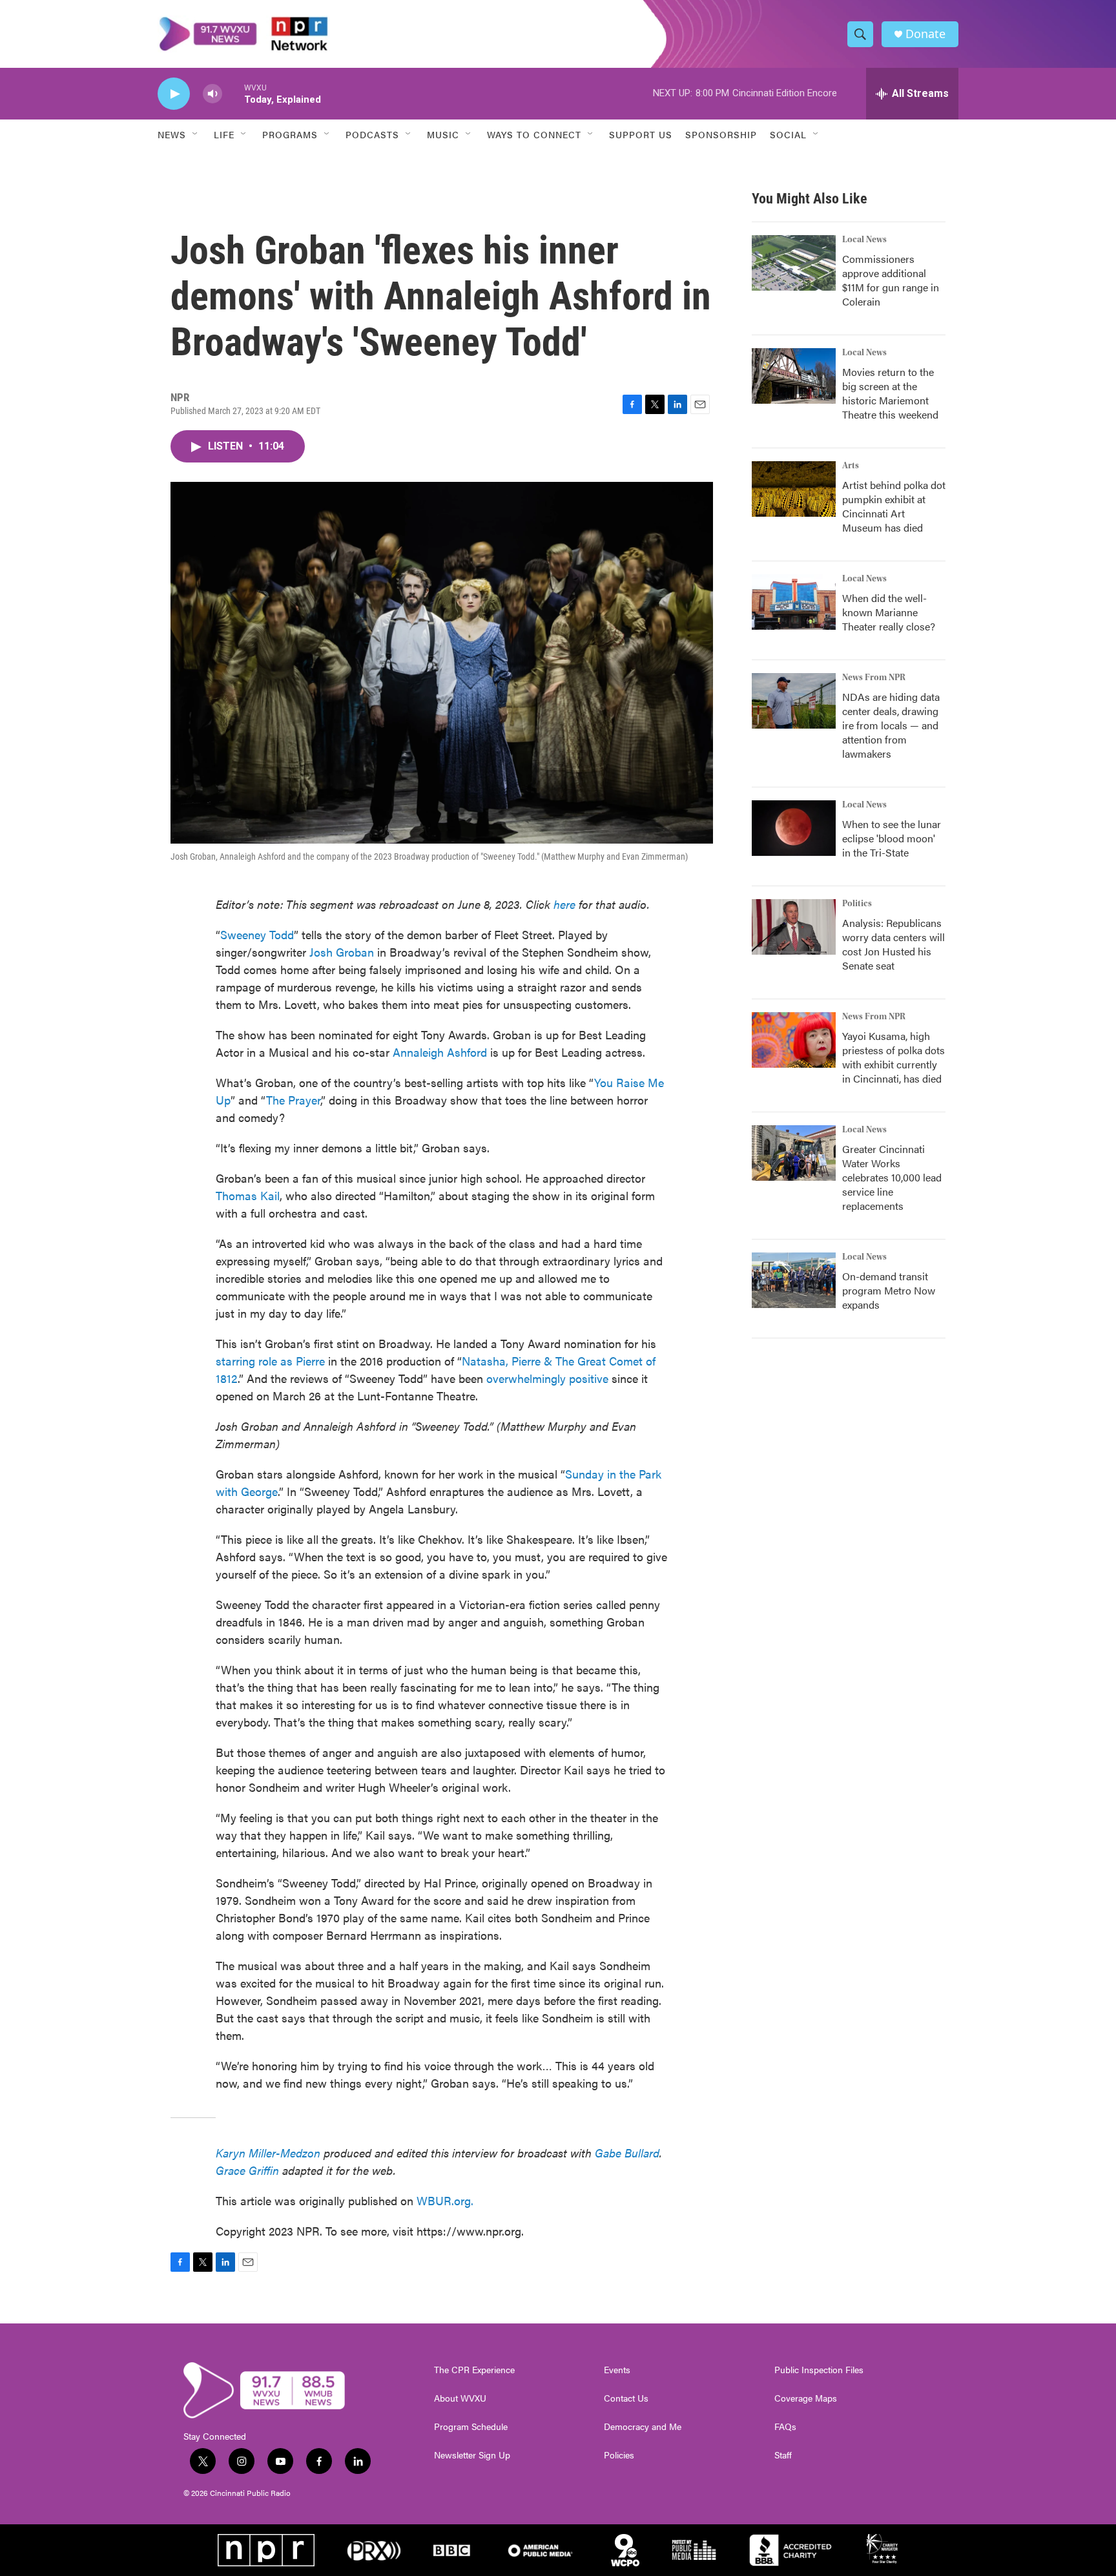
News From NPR (874, 678)
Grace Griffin (247, 2170)
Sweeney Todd (257, 934)
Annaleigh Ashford (440, 1052)
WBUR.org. (445, 2200)
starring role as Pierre (270, 1361)
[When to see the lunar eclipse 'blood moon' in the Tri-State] (794, 828)
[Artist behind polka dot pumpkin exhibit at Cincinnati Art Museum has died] (794, 489)
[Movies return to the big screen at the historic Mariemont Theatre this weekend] (794, 376)
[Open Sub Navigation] (196, 134)
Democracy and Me (643, 2427)
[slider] (233, 93)
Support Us (641, 134)
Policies (619, 2455)
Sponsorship (721, 134)
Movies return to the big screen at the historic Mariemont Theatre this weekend (890, 393)
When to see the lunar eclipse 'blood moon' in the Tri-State (892, 838)
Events (617, 2370)
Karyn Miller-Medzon (268, 2153)
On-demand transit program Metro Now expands (889, 1290)
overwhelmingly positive (547, 1378)
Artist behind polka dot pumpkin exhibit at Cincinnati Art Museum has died (894, 506)
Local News (864, 240)
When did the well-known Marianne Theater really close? (889, 612)
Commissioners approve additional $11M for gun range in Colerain (891, 280)
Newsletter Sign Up (472, 2455)
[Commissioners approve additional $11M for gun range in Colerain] (794, 263)
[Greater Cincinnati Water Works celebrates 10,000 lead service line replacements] (794, 1153)
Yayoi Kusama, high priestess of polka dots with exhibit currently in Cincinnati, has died (894, 1057)
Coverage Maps (806, 2398)
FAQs (785, 2427)
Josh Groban (342, 952)
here (564, 904)
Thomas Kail (248, 1195)
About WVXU (460, 2398)
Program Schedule (471, 2427)
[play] (174, 94)
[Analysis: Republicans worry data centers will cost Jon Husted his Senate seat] (794, 927)
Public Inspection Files (819, 2370)
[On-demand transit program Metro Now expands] (794, 1280)
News (172, 134)
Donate (925, 34)
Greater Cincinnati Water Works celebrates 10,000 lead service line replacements (892, 1177)
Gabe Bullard (627, 2153)
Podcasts (372, 134)
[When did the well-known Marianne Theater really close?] (794, 602)
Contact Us (626, 2398)
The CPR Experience (474, 2370)
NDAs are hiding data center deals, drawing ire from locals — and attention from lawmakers (891, 725)
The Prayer (293, 1100)
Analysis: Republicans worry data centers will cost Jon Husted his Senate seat (894, 944)
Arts (851, 466)
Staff (783, 2455)
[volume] (212, 94)
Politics (857, 904)
